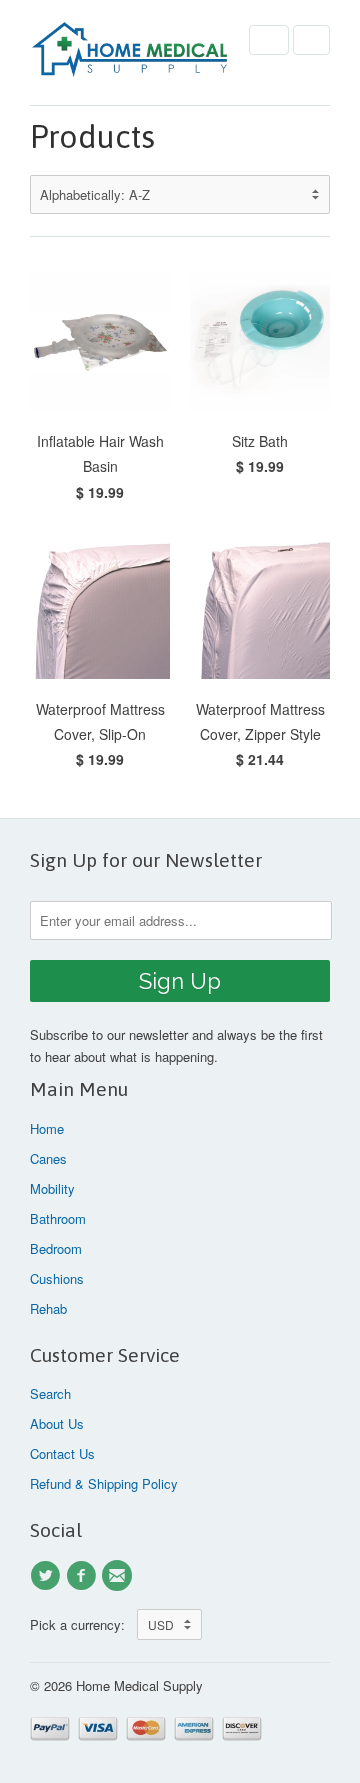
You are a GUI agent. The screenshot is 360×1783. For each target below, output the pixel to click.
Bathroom (58, 1218)
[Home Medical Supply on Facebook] (84, 1576)
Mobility (52, 1188)
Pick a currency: (83, 1624)
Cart (311, 40)
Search (50, 1393)
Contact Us (62, 1453)
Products (92, 136)
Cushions (57, 1278)
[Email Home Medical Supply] (120, 1576)
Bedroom (56, 1248)
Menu (269, 40)
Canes (48, 1158)
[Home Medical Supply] (130, 52)
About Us (57, 1423)
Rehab (48, 1308)
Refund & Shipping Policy (104, 1483)
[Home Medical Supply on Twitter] (48, 1576)
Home (47, 1128)
